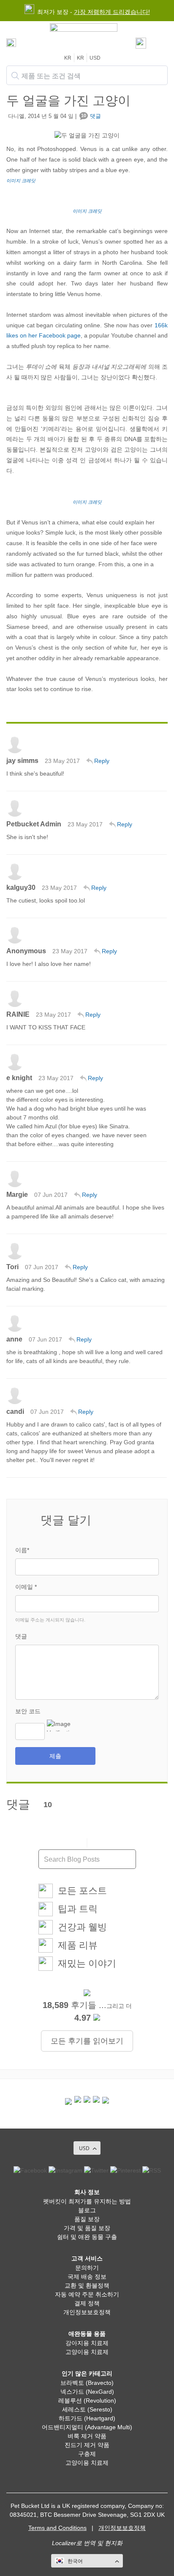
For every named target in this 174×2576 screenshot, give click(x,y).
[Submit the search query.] (15, 76)
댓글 (21, 1636)
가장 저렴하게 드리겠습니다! (112, 12)
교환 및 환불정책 (87, 2285)
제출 (55, 1756)
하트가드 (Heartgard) (87, 2418)
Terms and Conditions (57, 2528)
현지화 (114, 2543)
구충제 (87, 2454)
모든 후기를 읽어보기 (87, 2041)
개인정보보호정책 (87, 2312)
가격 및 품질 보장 (87, 2228)
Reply (102, 761)
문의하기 (87, 2268)
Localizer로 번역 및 (77, 2543)
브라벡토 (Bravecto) (87, 2383)
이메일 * (26, 1587)
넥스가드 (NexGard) (87, 2392)
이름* (22, 1550)
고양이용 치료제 (87, 2352)
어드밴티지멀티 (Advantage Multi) (87, 2427)
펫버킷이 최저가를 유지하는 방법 (87, 2201)
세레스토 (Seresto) (87, 2409)
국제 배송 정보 (87, 2277)
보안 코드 (28, 1711)
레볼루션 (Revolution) (87, 2400)
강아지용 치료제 (87, 2343)
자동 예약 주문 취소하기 (87, 2294)
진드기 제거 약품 (87, 2445)
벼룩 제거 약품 (87, 2436)
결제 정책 (87, 2303)
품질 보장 (87, 2219)
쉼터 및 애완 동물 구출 (87, 2237)
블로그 (87, 2210)
